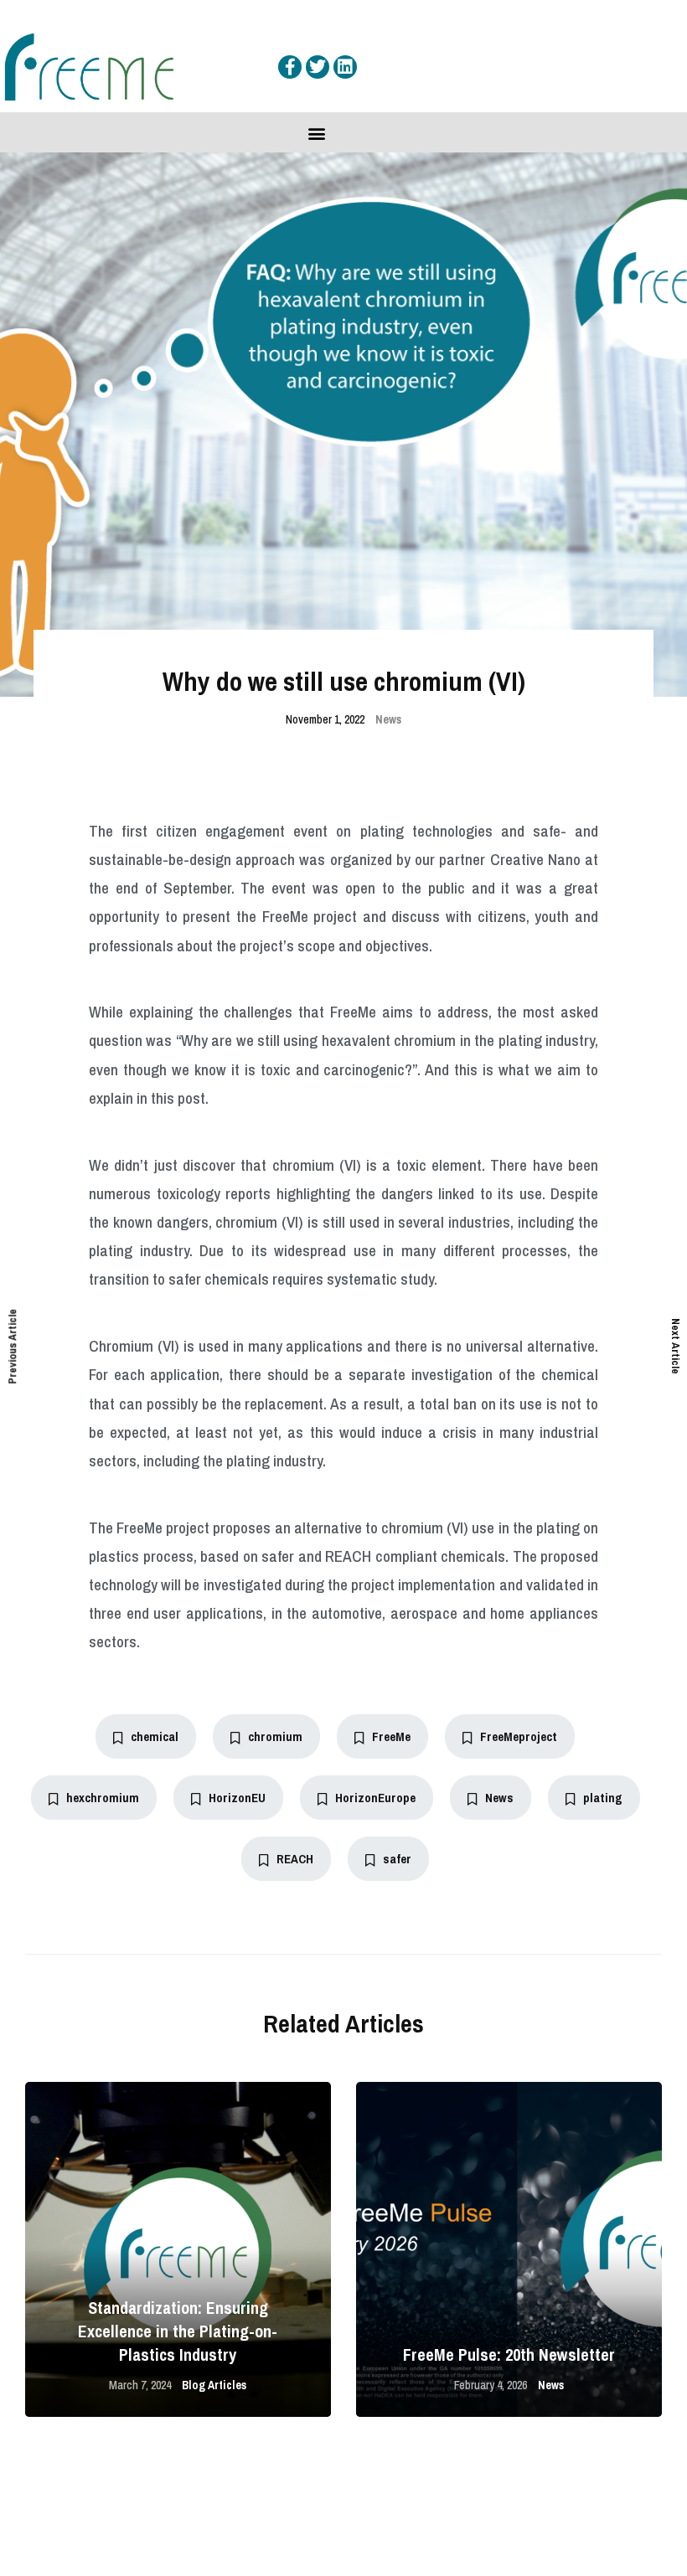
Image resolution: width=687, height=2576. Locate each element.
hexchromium (103, 1798)
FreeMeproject (519, 1736)
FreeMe (391, 1736)
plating (603, 1798)
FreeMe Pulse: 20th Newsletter (509, 2354)
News (388, 719)
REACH (295, 1859)
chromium (275, 1736)
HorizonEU (237, 1798)
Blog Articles (214, 2385)
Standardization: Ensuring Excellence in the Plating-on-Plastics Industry (178, 2331)
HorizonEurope (375, 1798)
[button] (316, 134)
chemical (155, 1736)
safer (397, 1859)
